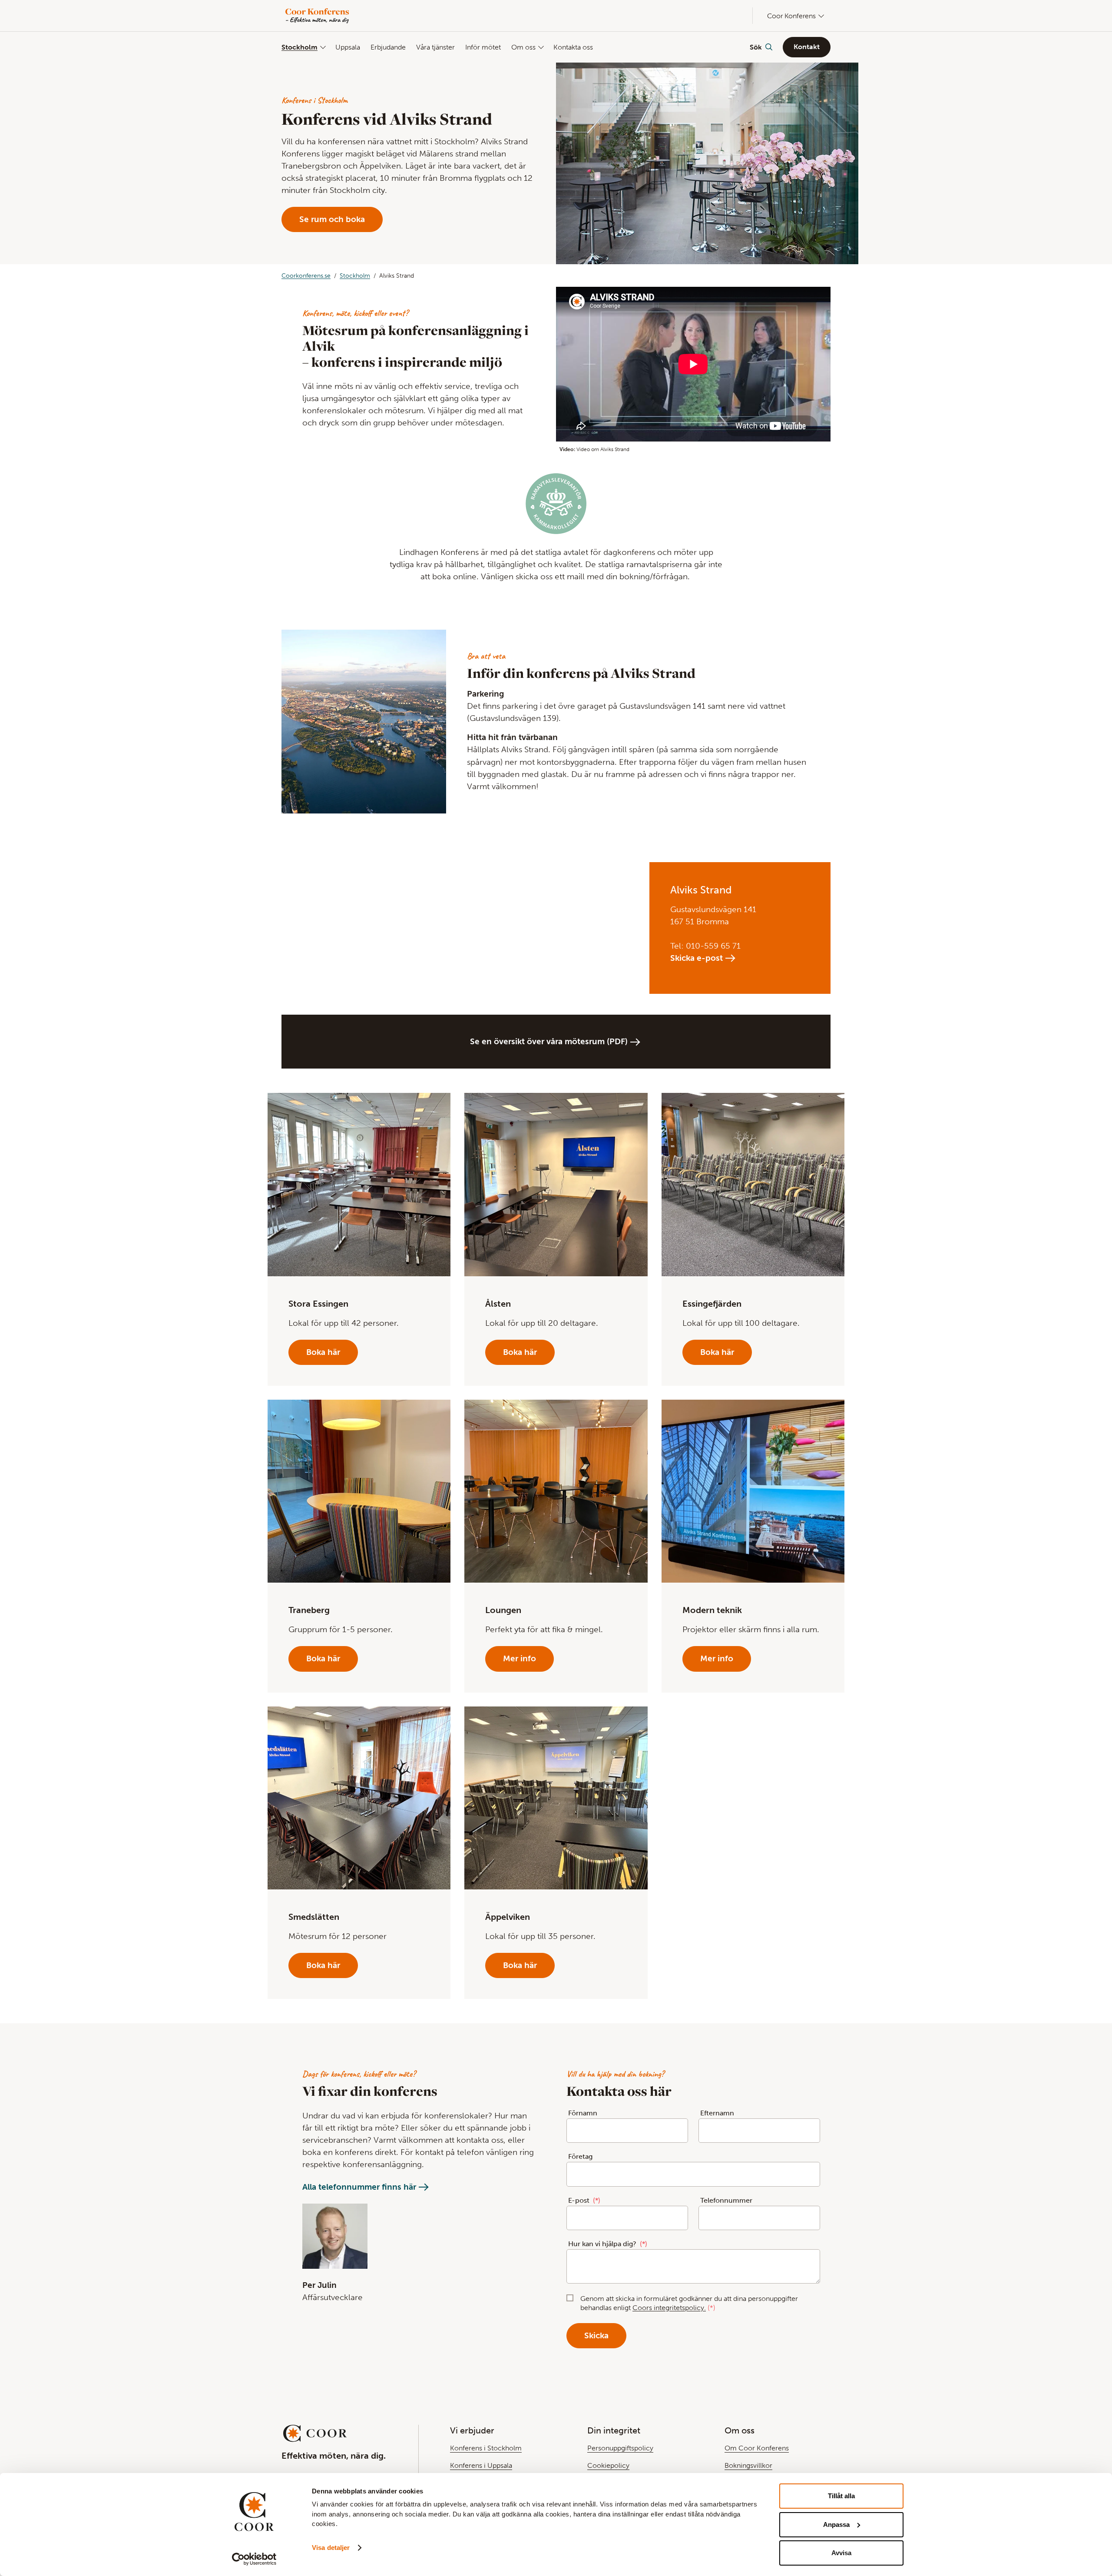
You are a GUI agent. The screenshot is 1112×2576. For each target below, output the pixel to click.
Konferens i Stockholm (486, 2448)
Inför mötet (483, 47)
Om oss (523, 47)
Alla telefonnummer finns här (359, 2187)
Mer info (520, 1658)
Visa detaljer (331, 2548)
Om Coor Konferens (757, 2448)
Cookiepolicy (608, 2465)
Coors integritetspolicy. (669, 2308)
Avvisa (841, 2553)
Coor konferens (791, 16)
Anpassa (836, 2525)
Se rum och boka (332, 219)
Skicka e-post (697, 958)
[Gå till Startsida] (318, 16)
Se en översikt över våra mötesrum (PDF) (549, 1041)
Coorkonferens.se (306, 276)
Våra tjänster (435, 47)
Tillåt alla (841, 2496)
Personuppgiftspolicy (620, 2448)
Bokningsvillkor (748, 2465)
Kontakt (807, 47)
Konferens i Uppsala (481, 2465)
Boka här (323, 1352)
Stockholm (300, 47)
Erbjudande (388, 47)
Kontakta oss (573, 47)
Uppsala (348, 47)
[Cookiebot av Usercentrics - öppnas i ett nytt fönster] (254, 2559)
